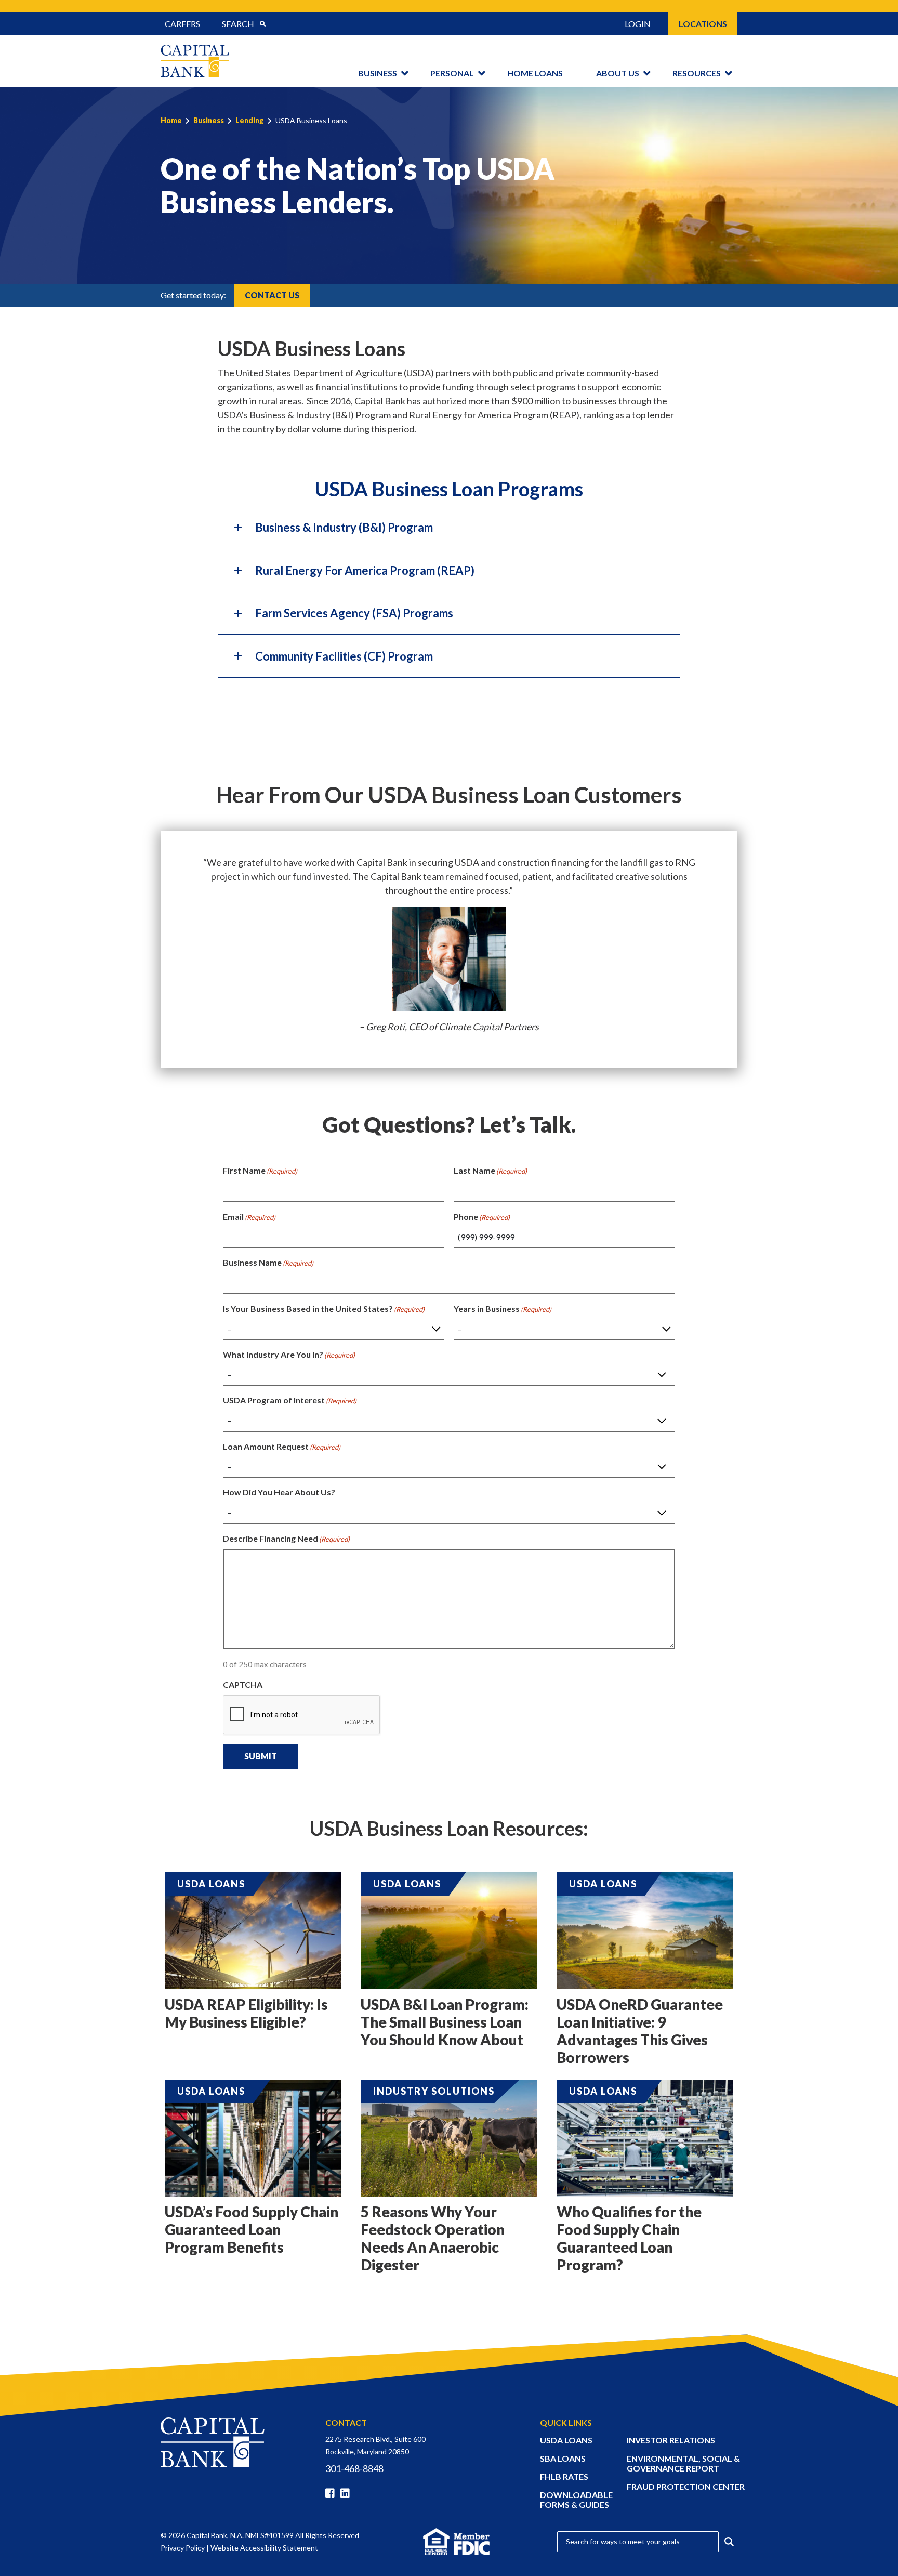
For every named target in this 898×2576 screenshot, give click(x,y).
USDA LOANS (566, 2440)
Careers (182, 24)
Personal (452, 73)
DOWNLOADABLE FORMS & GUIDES (576, 2500)
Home (171, 120)
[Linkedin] (347, 2493)
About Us (618, 73)
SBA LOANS (563, 2458)
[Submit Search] (262, 24)
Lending (250, 120)
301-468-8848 (354, 2468)
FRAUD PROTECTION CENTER (686, 2486)
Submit (261, 1756)
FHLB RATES (564, 2476)
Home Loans (535, 73)
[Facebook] (332, 2493)
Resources (697, 73)
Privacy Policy (183, 2548)
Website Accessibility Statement (264, 2548)
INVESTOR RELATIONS (671, 2440)
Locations (703, 24)
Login (638, 24)
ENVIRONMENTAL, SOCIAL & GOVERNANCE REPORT (683, 2463)
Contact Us (272, 295)
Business (378, 73)
